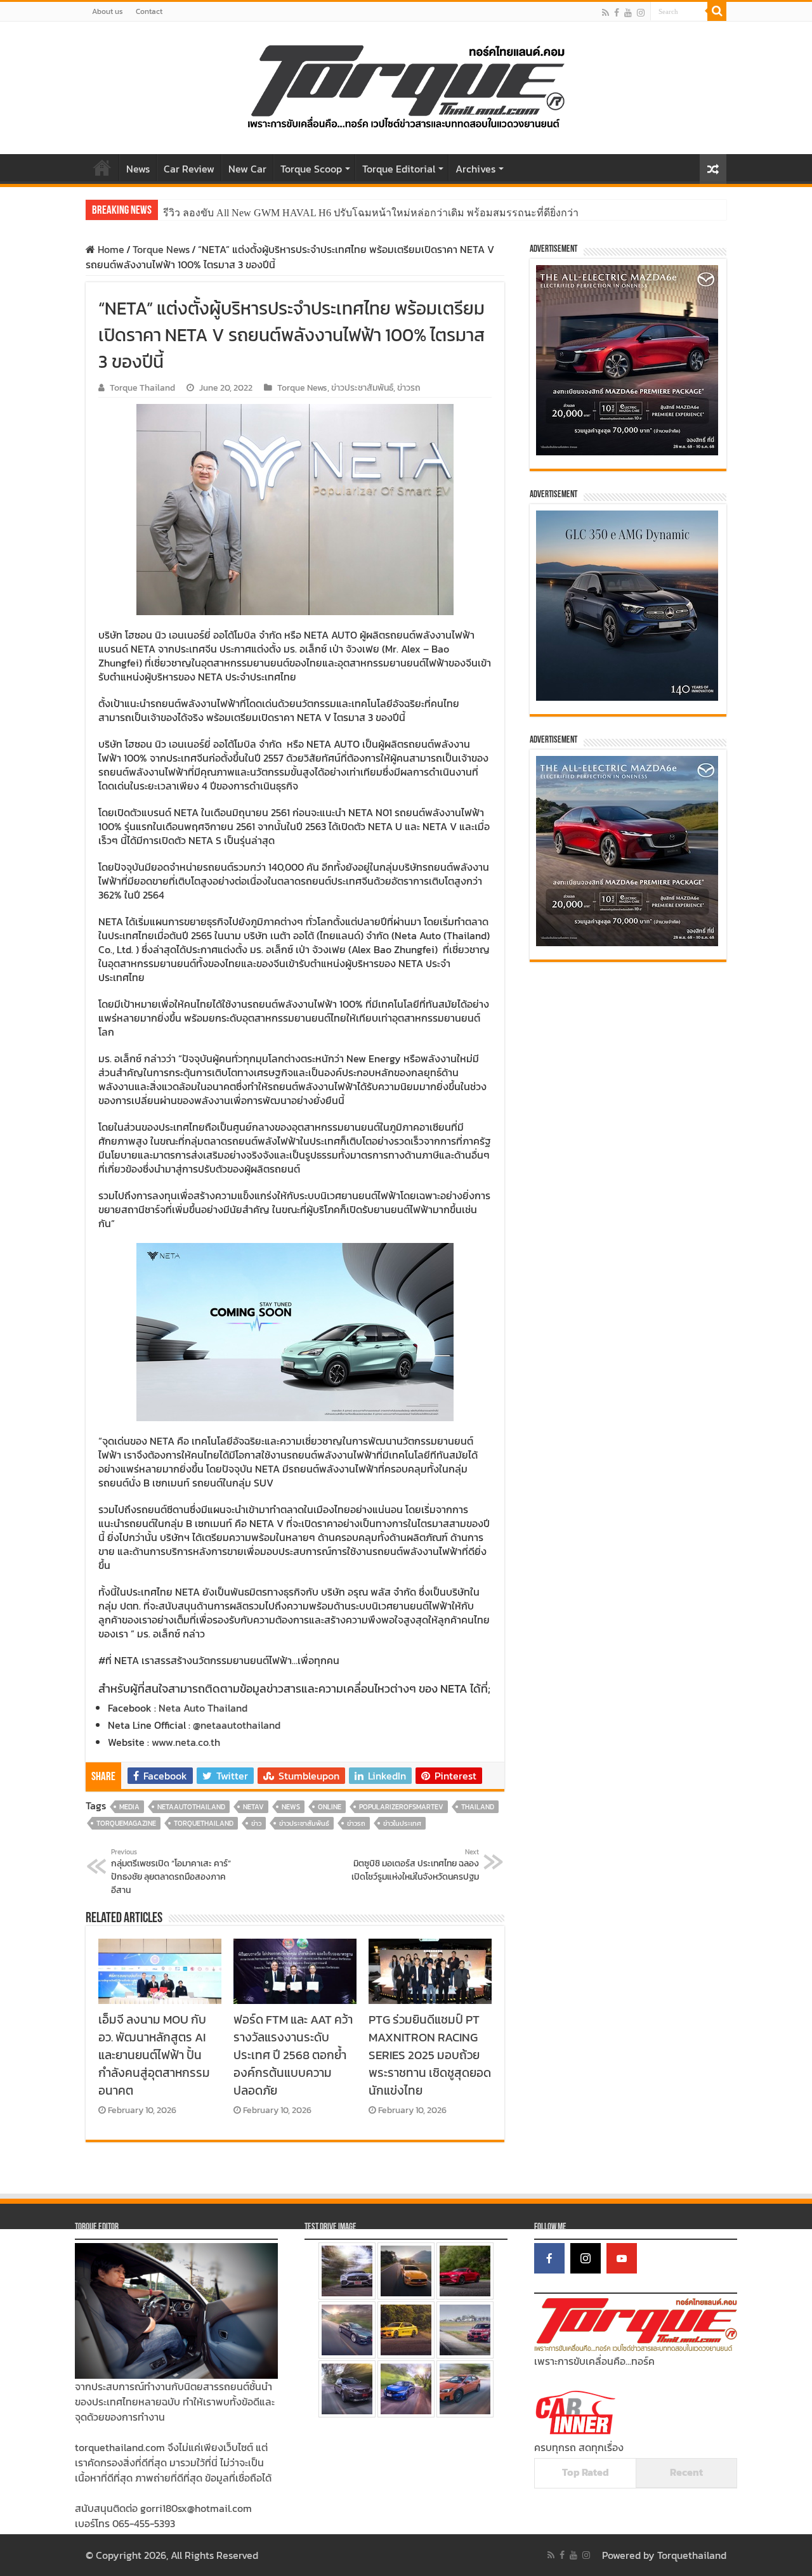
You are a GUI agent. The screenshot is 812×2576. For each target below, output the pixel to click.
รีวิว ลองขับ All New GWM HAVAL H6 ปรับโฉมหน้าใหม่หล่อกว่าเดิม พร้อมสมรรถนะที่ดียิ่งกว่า (371, 213)
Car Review (189, 169)
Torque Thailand (142, 387)
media (129, 1807)
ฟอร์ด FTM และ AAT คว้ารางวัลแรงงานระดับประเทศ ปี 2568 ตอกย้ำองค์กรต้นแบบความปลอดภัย (293, 2055)
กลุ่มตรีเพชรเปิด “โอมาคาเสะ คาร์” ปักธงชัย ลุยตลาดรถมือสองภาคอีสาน (171, 1872)
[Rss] (606, 12)
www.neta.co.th (186, 1742)
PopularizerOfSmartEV (401, 1807)
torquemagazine (126, 1823)
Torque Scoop (311, 169)
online (330, 1807)
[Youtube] (628, 12)
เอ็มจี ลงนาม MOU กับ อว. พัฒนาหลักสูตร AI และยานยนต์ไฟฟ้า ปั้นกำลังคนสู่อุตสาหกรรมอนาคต (154, 2055)
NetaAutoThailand (191, 1807)
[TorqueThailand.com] (406, 85)
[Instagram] (586, 2258)
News (138, 169)
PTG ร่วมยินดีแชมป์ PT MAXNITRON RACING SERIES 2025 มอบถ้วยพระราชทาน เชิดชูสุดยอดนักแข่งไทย (430, 2055)
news (291, 1807)
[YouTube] (622, 2258)
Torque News (161, 249)
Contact (149, 11)
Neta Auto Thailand (203, 1708)
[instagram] (641, 12)
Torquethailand (692, 2555)
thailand (478, 1807)
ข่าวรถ (409, 387)
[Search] (717, 11)
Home (102, 167)
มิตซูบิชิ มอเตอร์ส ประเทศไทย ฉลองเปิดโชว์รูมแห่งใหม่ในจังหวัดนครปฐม (415, 1865)
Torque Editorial (399, 169)
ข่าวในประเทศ (402, 1823)
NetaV (253, 1807)
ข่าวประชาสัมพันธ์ (362, 387)
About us (108, 11)
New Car (247, 169)
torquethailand (204, 1823)
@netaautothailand (237, 1725)
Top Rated (586, 2472)
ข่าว (256, 1823)
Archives (475, 169)
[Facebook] (617, 12)
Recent (686, 2472)
